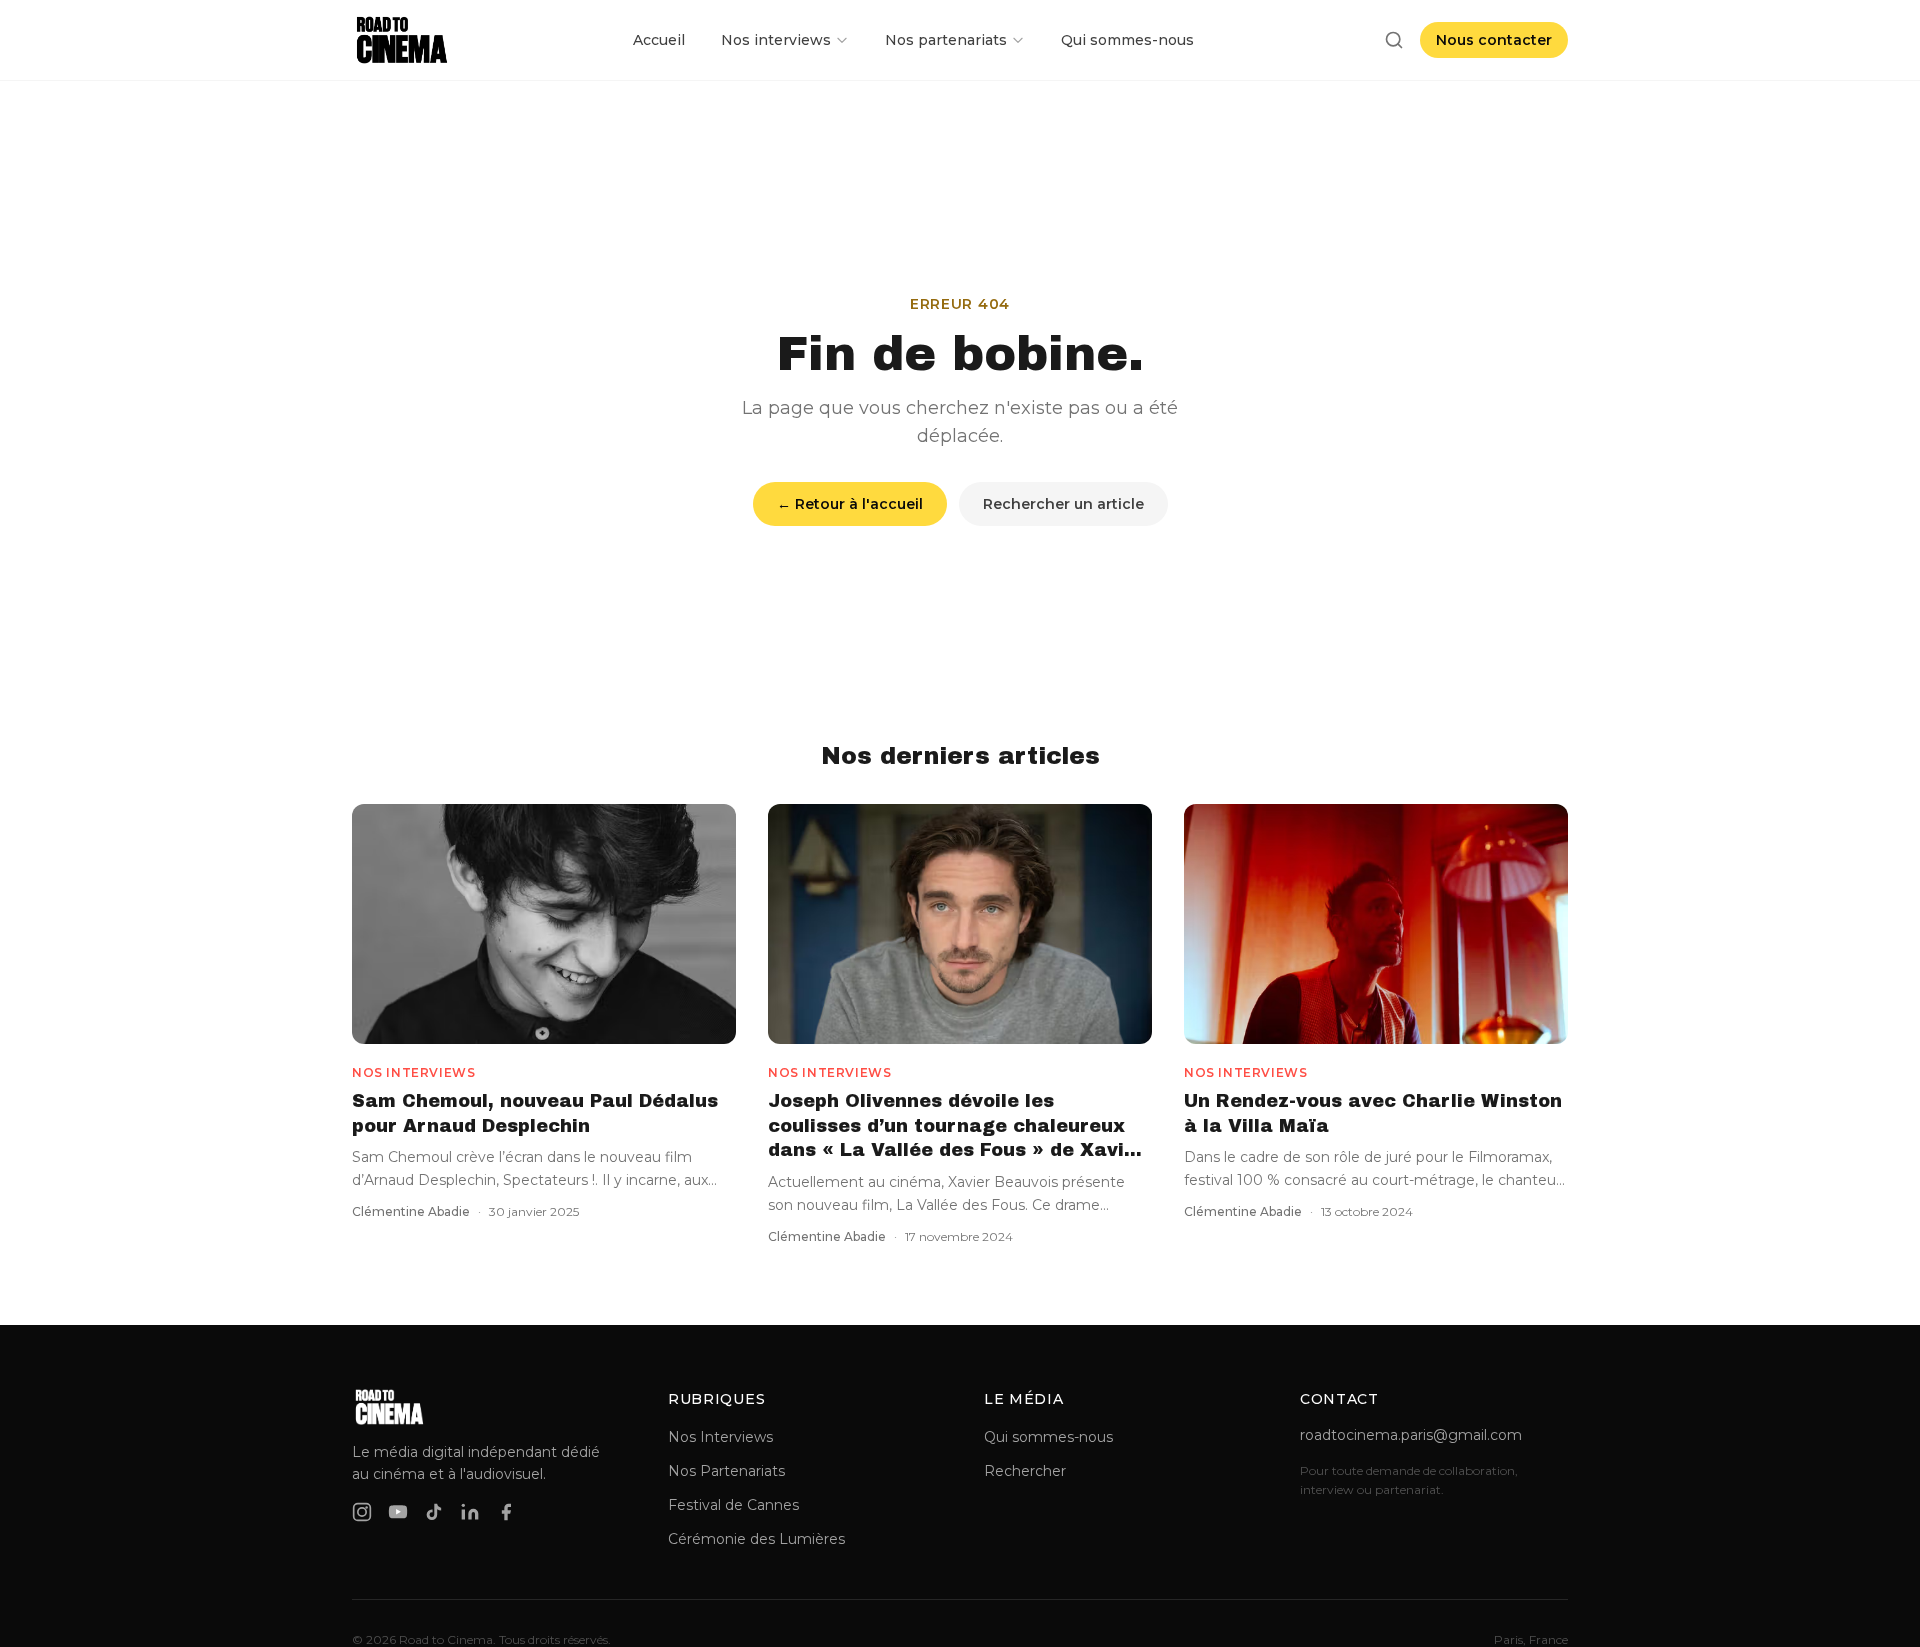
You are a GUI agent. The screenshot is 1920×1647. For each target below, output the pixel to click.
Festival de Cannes (733, 1505)
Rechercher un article (1063, 504)
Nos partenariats (946, 40)
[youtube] (398, 1512)
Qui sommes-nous (1127, 40)
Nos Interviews (720, 1437)
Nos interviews (776, 40)
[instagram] (362, 1512)
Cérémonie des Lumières (756, 1539)
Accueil (659, 40)
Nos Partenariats (726, 1471)
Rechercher (1025, 1471)
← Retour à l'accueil (850, 504)
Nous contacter (1494, 40)
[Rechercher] (1394, 40)
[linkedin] (470, 1512)
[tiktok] (434, 1512)
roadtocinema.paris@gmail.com (1411, 1435)
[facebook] (506, 1512)
